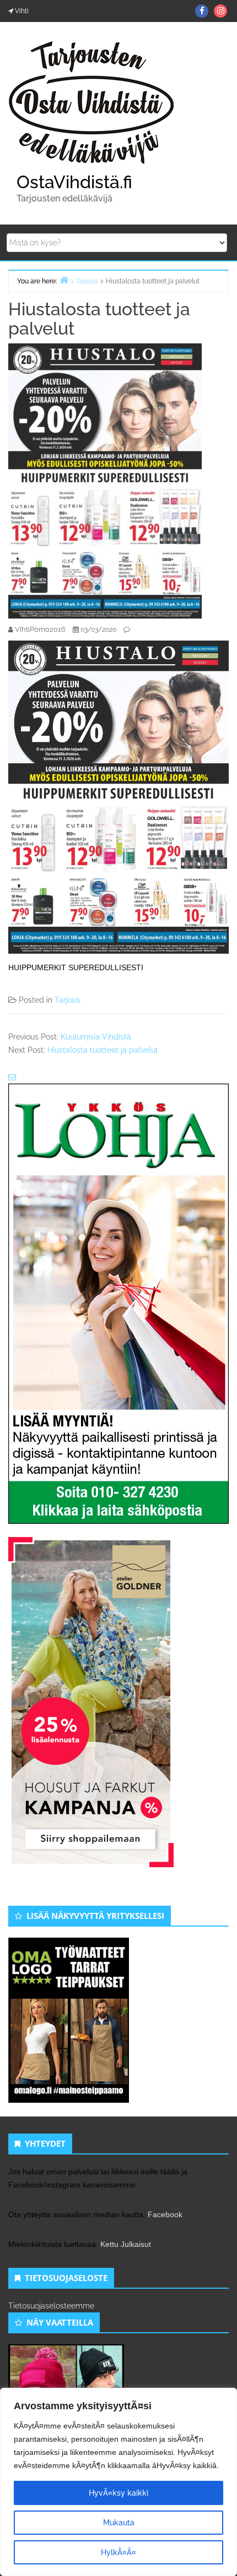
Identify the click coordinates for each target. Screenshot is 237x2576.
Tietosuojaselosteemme (51, 2306)
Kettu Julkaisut (126, 2244)
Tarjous (68, 1000)
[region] (118, 2482)
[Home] (64, 280)
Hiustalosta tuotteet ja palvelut (103, 1050)
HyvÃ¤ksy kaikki (118, 2493)
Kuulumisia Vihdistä (96, 1037)
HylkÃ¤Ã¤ (118, 2552)
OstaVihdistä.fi (74, 182)
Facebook (165, 2214)
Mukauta (119, 2523)
